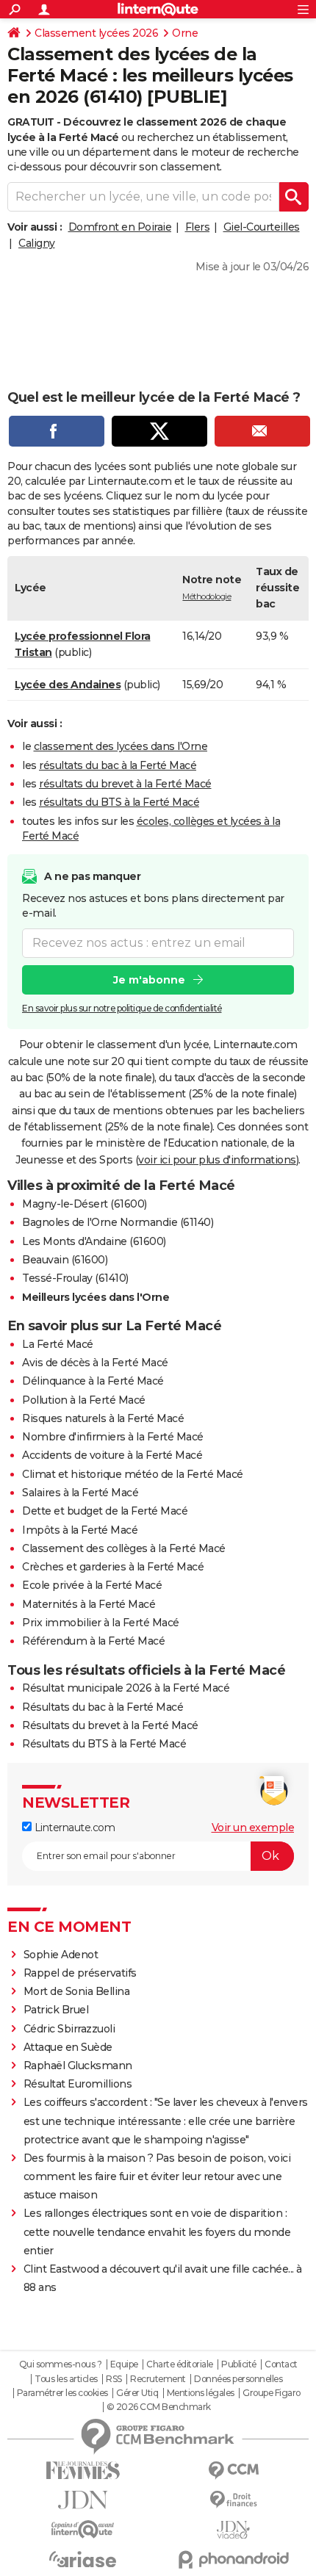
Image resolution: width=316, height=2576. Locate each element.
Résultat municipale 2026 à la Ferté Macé (126, 1688)
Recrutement (158, 2379)
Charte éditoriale (180, 2364)
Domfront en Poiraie (120, 227)
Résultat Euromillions (78, 2084)
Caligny (37, 243)
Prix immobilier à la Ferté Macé (101, 1623)
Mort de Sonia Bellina (77, 1991)
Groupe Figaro (272, 2393)
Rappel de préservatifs (80, 1973)
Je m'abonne (149, 980)
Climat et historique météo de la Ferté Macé (133, 1474)
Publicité (239, 2364)
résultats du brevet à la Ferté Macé (125, 784)
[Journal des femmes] (83, 2471)
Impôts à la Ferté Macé (80, 1530)
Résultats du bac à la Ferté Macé (103, 1707)
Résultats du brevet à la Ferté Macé (110, 1725)
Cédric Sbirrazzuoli (69, 2029)
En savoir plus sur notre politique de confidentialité (122, 1008)
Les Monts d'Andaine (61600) (94, 1241)
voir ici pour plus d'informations (217, 1160)
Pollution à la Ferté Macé (84, 1400)
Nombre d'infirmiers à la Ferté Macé (113, 1437)
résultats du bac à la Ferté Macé (118, 765)
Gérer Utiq (137, 2393)
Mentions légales (201, 2393)
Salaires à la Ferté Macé (80, 1493)
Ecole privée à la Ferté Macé (92, 1585)
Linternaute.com (73, 1828)
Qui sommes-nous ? (61, 2364)
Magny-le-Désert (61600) (85, 1204)
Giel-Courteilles (262, 227)
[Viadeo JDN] (233, 2530)
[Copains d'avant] (83, 2529)
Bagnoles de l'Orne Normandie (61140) (118, 1222)
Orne (185, 33)
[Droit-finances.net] (233, 2500)
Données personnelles (238, 2379)
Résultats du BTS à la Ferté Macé (104, 1744)
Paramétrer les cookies (62, 2393)
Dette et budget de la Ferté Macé (105, 1511)
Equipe (124, 2364)
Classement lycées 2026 (96, 33)
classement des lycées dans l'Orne (121, 746)
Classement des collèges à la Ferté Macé (124, 1548)
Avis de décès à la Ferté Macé (95, 1363)
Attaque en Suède (68, 2047)
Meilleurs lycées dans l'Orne (96, 1297)
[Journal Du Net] (83, 2500)
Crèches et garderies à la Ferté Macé (113, 1567)
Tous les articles (66, 2379)
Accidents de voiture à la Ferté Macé (112, 1455)
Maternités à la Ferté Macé (89, 1604)
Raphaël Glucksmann (78, 2066)
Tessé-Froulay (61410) (75, 1278)
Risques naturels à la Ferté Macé (103, 1418)
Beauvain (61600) (65, 1260)
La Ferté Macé (58, 1344)
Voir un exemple (253, 1828)
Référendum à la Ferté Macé (93, 1641)
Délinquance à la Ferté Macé (93, 1381)
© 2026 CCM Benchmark (159, 2407)
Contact (281, 2364)
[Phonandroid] (233, 2559)
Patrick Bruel (56, 2010)
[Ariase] (83, 2559)
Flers (198, 227)
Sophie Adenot (61, 1955)
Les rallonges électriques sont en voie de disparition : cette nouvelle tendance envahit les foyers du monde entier (157, 2232)
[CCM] (233, 2471)
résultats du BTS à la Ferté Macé (119, 802)
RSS (114, 2379)
